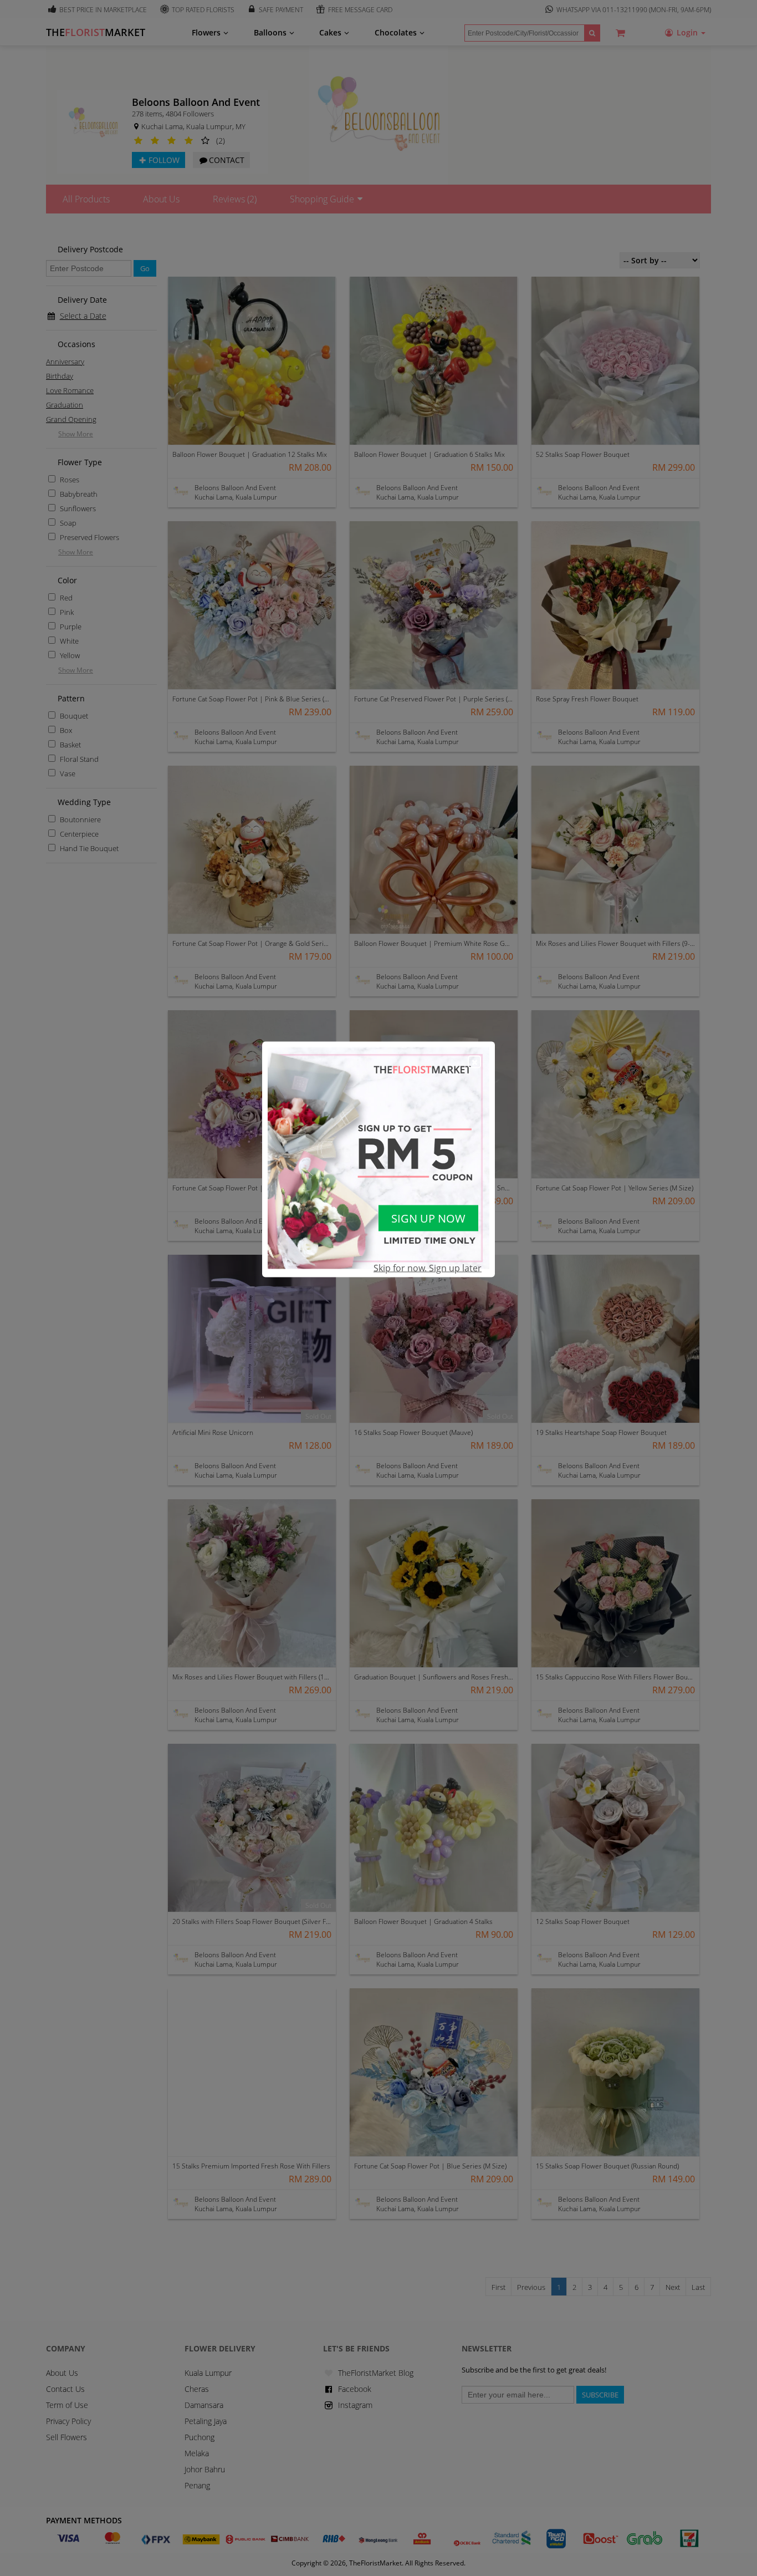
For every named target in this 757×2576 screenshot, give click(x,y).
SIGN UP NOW (428, 1218)
